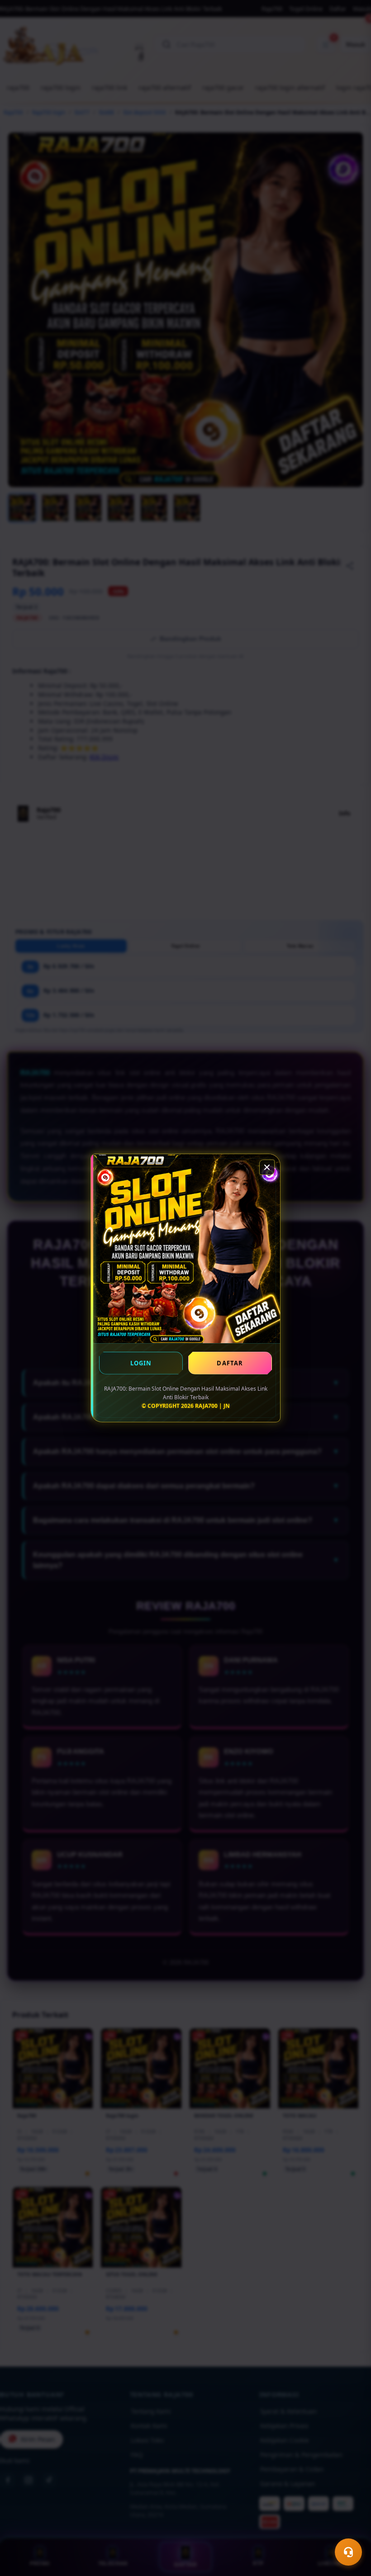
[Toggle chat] (348, 2552)
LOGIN (141, 1363)
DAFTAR (230, 1363)
